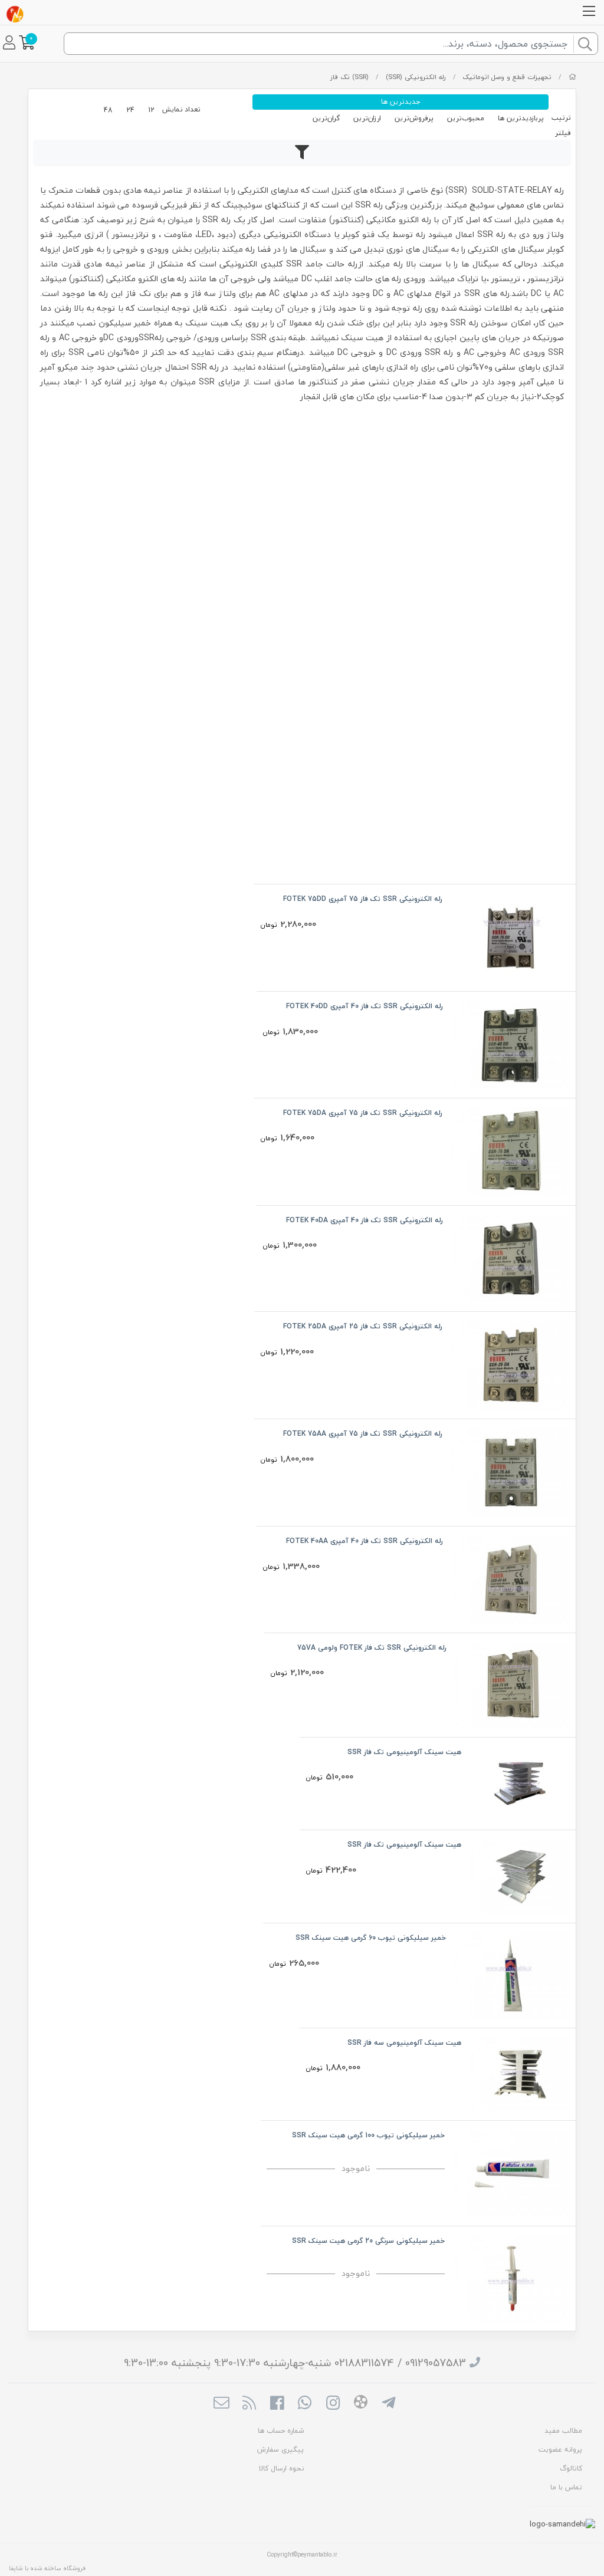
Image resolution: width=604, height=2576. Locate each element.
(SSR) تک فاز (349, 77)
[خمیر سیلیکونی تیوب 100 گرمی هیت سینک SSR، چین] (512, 2172)
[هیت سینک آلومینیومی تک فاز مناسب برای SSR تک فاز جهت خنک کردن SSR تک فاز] (520, 1875)
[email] (221, 2404)
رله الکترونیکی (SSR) (416, 77)
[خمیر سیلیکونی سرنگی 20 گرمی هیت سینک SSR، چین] (512, 2277)
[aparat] (361, 2404)
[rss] (249, 2404)
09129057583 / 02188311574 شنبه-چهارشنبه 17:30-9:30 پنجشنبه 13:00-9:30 (295, 2363)
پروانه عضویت (560, 2450)
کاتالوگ (571, 2468)
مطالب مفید (563, 2431)
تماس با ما (566, 2487)
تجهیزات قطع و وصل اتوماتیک (507, 77)
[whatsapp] (305, 2404)
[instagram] (333, 2404)
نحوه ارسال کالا (281, 2468)
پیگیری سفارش (280, 2450)
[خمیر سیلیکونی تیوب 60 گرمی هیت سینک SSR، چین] (512, 1974)
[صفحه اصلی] (572, 77)
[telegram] (388, 2404)
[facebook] (277, 2404)
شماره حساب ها (281, 2431)
